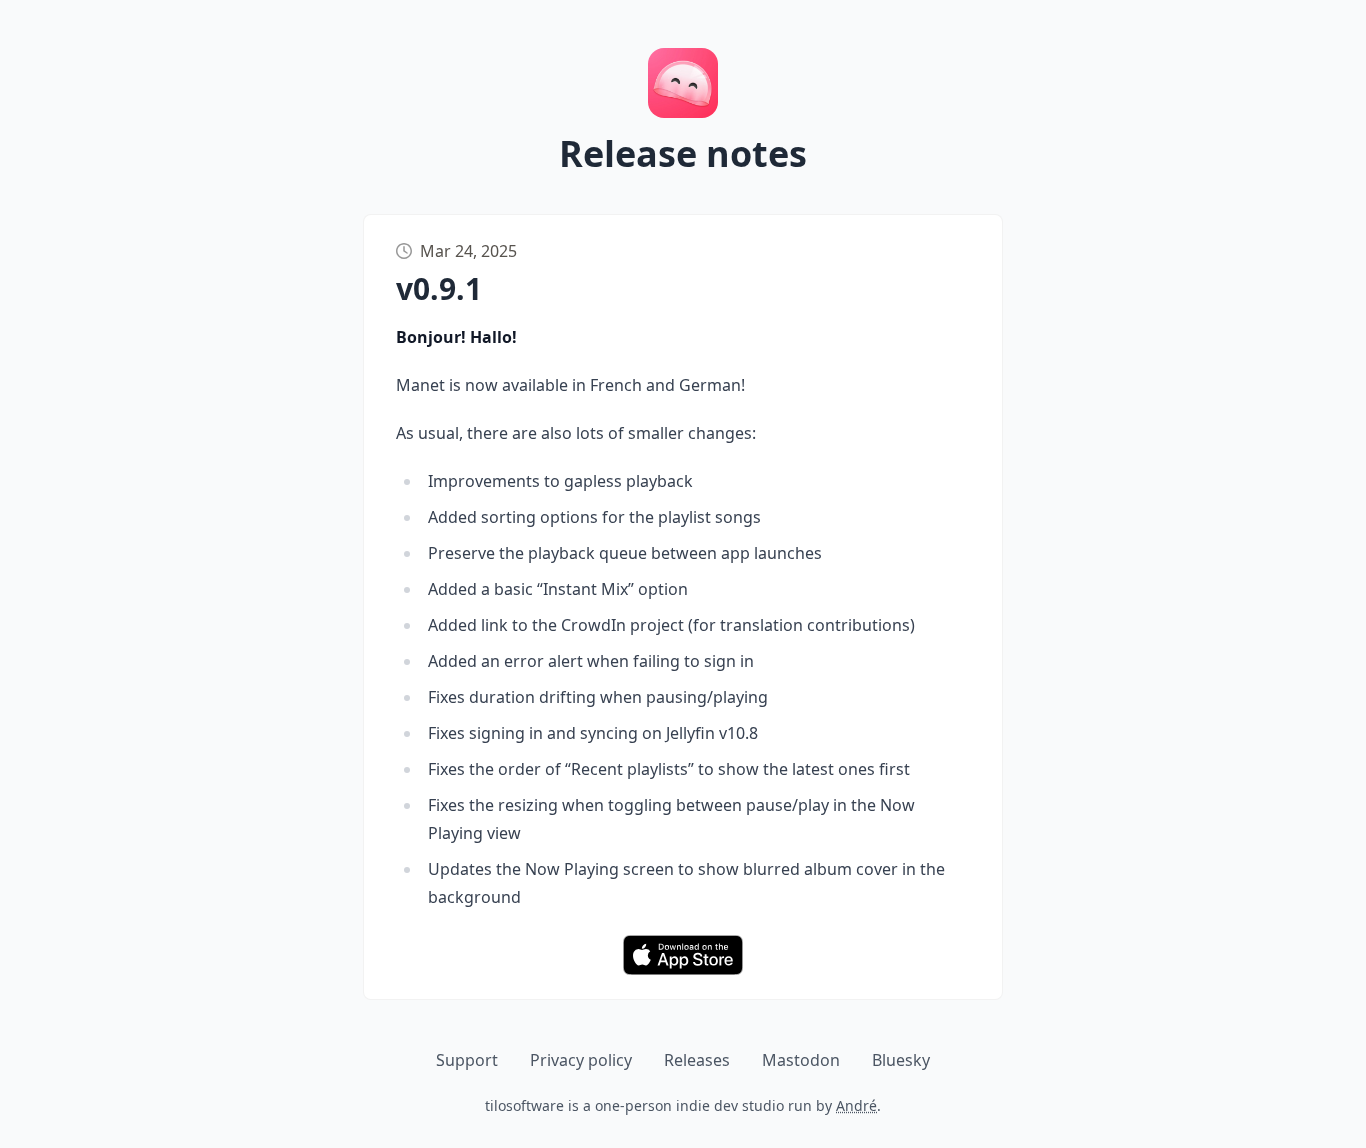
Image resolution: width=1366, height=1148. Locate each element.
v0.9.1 (439, 288)
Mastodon (801, 1060)
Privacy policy (581, 1060)
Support (467, 1060)
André (856, 1105)
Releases (697, 1060)
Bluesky (901, 1060)
